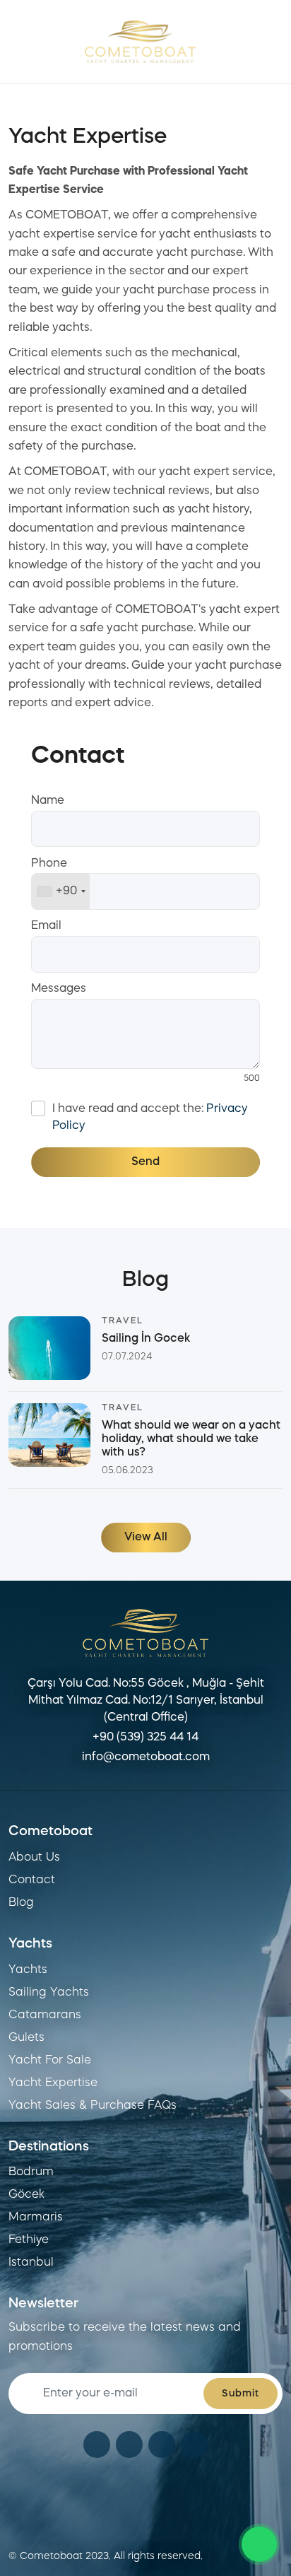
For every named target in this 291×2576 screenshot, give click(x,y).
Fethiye (29, 2240)
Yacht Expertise (53, 2083)
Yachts (28, 1970)
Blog (21, 1903)
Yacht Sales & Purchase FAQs (93, 2106)
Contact (32, 1880)
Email (46, 926)
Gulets (26, 2038)
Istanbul (31, 2263)
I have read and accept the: (150, 1118)
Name (48, 801)
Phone (49, 864)
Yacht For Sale (50, 2061)
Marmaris (36, 2218)
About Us (34, 1858)
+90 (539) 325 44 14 (145, 1738)
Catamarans (45, 2015)
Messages (59, 989)
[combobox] (61, 891)
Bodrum (31, 2172)
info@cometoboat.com (146, 1757)
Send (145, 1162)
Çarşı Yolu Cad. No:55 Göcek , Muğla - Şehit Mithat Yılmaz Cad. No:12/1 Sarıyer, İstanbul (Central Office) (146, 1701)
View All (146, 1538)
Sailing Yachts (49, 1993)
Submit (240, 2394)
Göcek (26, 2195)
